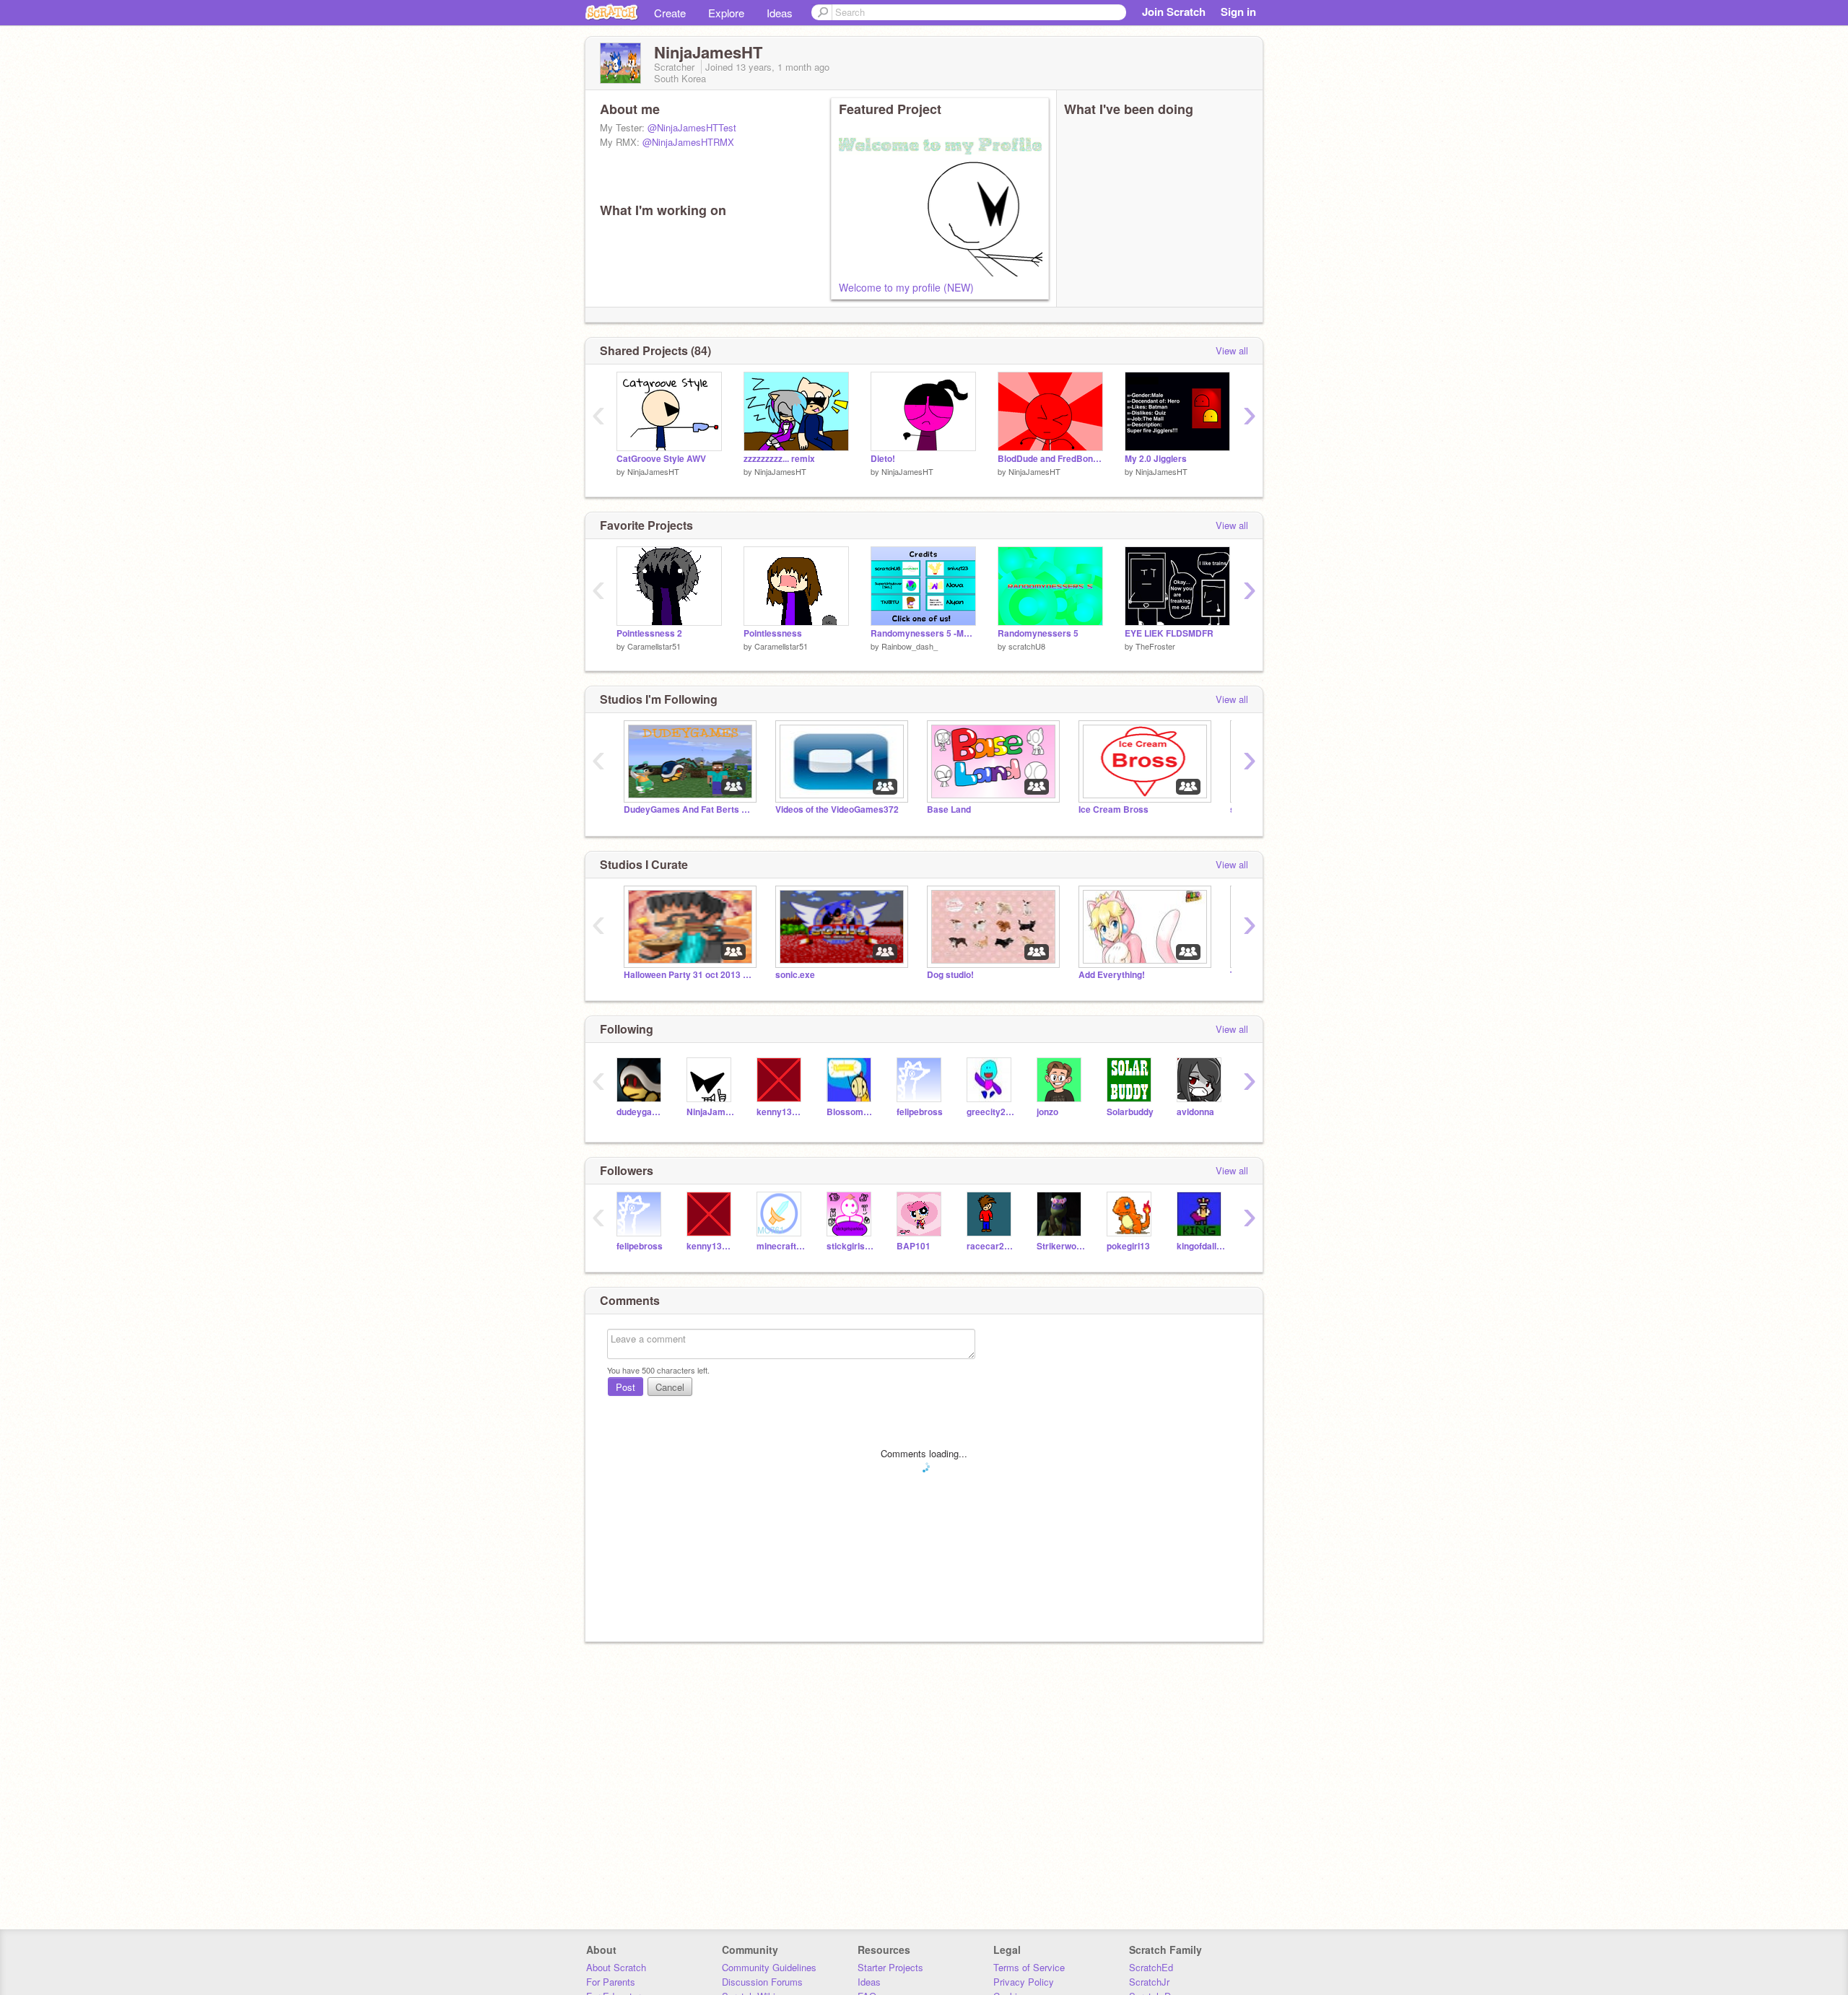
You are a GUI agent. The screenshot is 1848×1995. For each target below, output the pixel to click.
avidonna (1195, 1112)
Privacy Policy (1024, 1982)
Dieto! (883, 459)
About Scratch (616, 1967)
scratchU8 (1027, 646)
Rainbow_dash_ (910, 646)
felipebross (920, 1112)
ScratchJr (1149, 1982)
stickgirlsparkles (851, 1246)
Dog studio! (950, 975)
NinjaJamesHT (653, 471)
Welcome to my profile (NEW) (906, 287)
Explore (726, 13)
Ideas (780, 13)
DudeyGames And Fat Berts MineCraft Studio (689, 809)
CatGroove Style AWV (661, 459)
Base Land (949, 809)
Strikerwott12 (1061, 1246)
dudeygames (641, 1112)
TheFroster (1155, 646)
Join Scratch (1174, 12)
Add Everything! (1112, 975)
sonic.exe (795, 975)
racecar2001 (991, 1246)
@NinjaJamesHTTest (692, 127)
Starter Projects (890, 1967)
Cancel (670, 1387)
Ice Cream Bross (1113, 809)
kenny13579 (781, 1112)
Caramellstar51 (654, 646)
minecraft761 (781, 1246)
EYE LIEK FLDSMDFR (1169, 633)
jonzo (1047, 1112)
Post (626, 1387)
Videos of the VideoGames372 (837, 809)
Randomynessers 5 (1038, 633)
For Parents (611, 1982)
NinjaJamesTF (711, 1112)
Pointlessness (773, 633)
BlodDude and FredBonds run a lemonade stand (1050, 459)
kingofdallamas (1201, 1246)
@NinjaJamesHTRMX (688, 142)
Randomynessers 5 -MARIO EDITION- (923, 633)
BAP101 (914, 1246)
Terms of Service (1029, 1967)
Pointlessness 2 (649, 633)
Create (670, 13)
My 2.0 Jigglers (1156, 459)
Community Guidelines (769, 1967)
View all (1232, 350)
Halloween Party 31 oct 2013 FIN (689, 975)
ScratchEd (1151, 1967)
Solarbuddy (1130, 1112)
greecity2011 (991, 1112)
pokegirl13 (1128, 1246)
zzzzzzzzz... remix (779, 459)
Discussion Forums (762, 1982)
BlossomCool (851, 1112)
